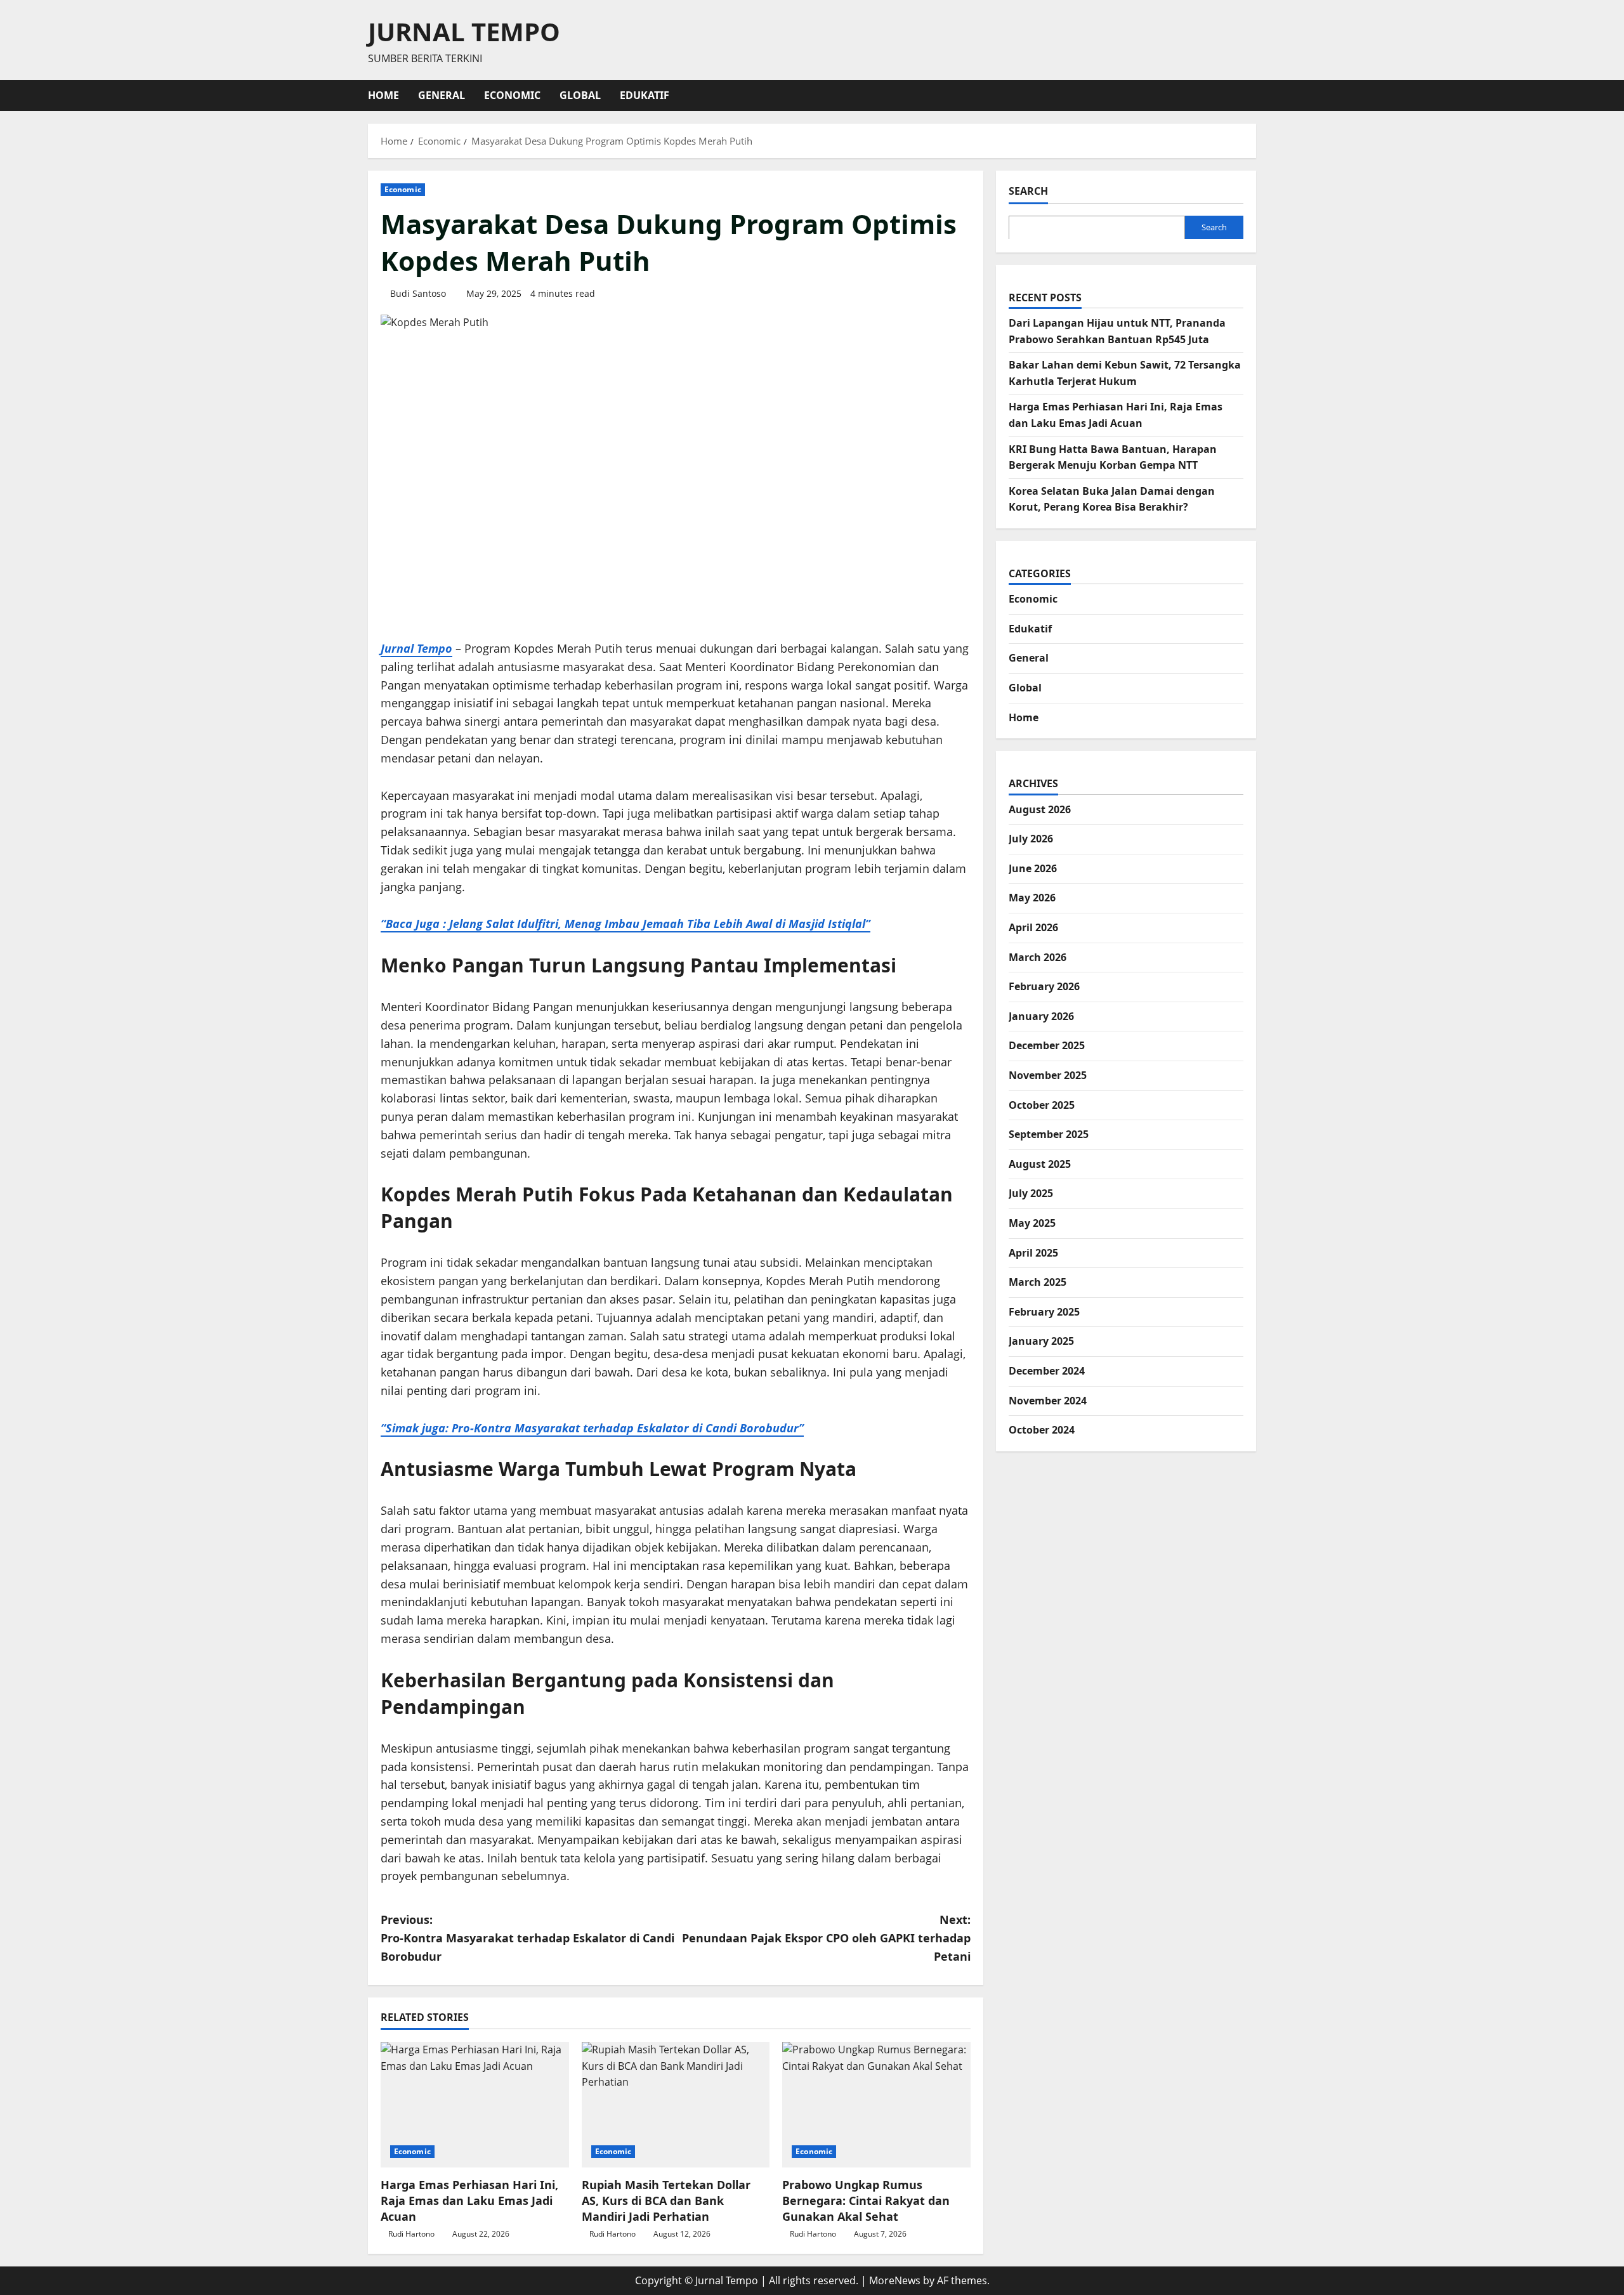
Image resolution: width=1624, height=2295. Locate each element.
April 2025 (1033, 1252)
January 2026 (1041, 1016)
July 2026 (1031, 839)
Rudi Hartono (411, 2234)
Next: (826, 1938)
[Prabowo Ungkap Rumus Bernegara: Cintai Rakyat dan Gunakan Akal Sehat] (876, 2105)
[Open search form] (1252, 95)
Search (1028, 191)
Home (383, 95)
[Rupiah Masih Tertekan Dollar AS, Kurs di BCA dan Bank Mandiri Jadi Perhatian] (676, 2105)
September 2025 (1049, 1134)
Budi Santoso (418, 293)
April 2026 (1033, 927)
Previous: (527, 1938)
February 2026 (1044, 986)
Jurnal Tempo (464, 31)
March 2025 (1038, 1282)
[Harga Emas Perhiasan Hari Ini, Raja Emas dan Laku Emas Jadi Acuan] (475, 2105)
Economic (512, 95)
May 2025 (1032, 1222)
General (442, 95)
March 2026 (1038, 957)
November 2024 (1048, 1400)
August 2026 (1040, 809)
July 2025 (1031, 1193)
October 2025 (1042, 1104)
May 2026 (1032, 898)
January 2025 (1041, 1341)
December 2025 (1047, 1045)
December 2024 (1047, 1370)
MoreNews (895, 2280)
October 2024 (1042, 1430)
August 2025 (1040, 1163)
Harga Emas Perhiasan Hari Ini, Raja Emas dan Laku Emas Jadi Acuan (469, 2200)
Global (580, 95)
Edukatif (645, 95)
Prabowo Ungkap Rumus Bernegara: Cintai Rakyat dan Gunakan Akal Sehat (866, 2200)
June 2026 (1033, 868)
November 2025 (1048, 1075)
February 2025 (1044, 1311)
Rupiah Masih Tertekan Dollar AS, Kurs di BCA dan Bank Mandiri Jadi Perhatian (666, 2200)
